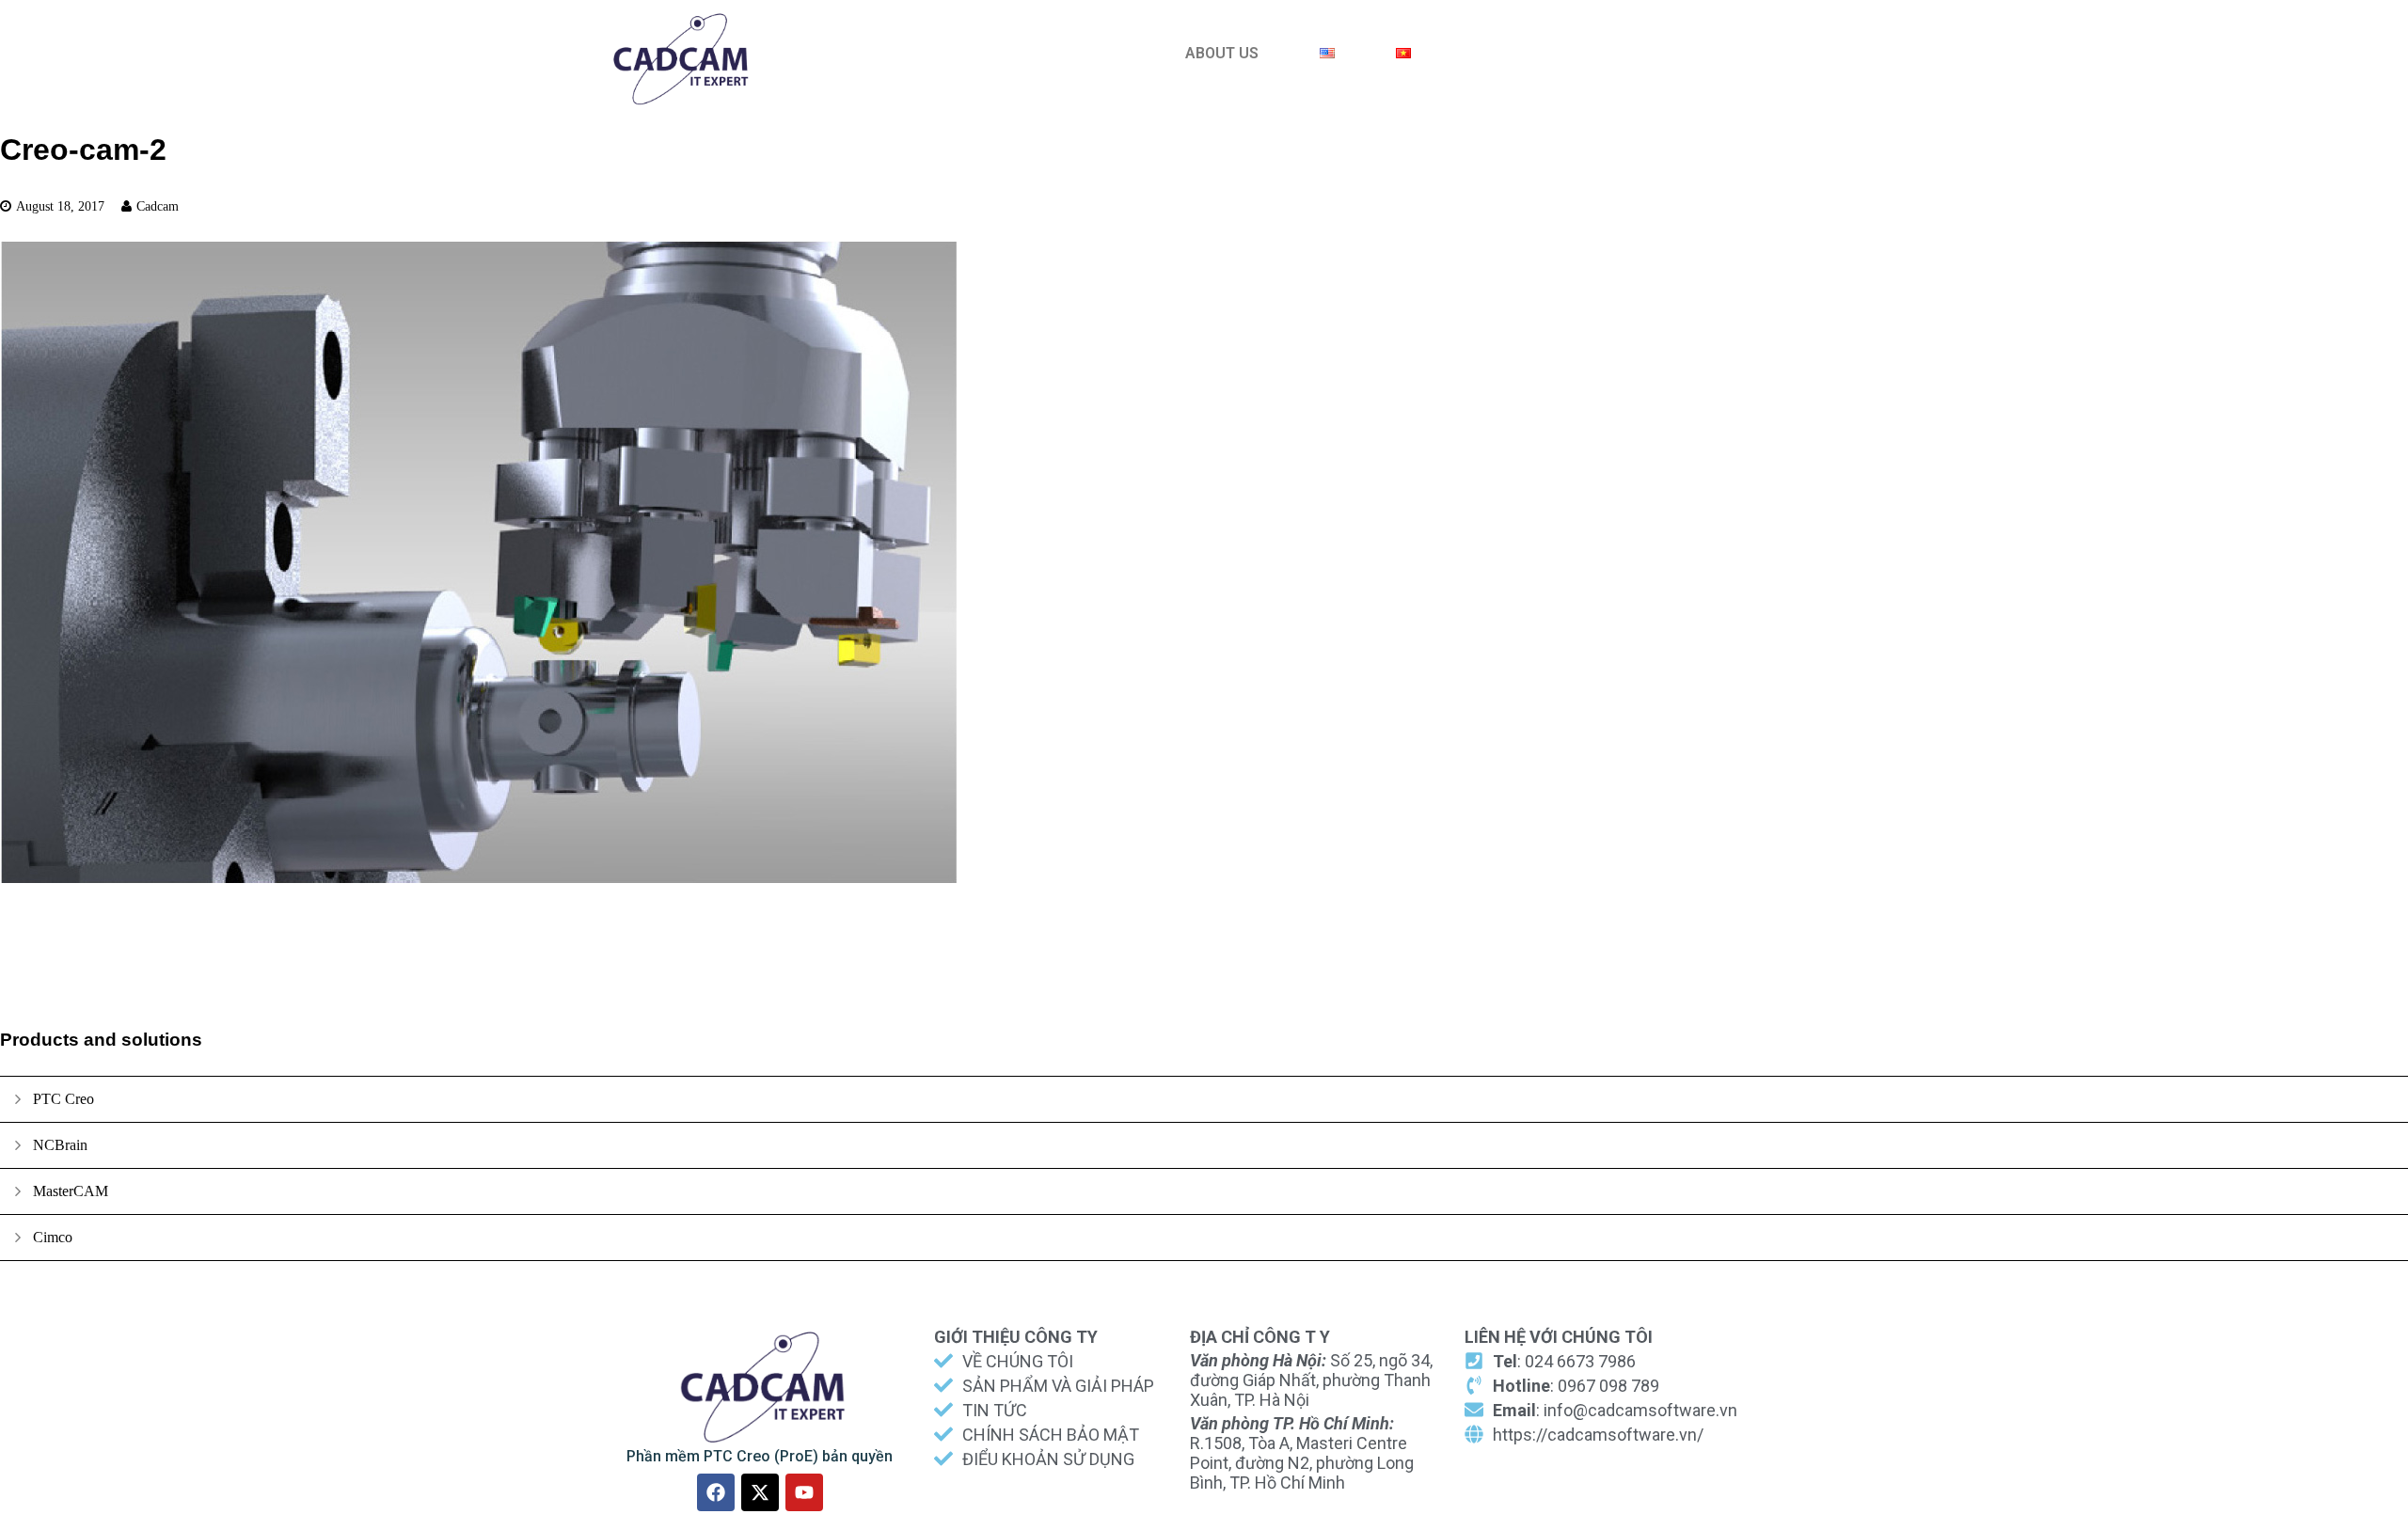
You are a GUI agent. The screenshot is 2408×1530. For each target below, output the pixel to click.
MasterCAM (71, 1191)
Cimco (53, 1237)
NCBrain (60, 1145)
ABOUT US (1222, 53)
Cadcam (158, 206)
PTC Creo (63, 1099)
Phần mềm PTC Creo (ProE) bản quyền (760, 1456)
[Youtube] (804, 1492)
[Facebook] (716, 1492)
